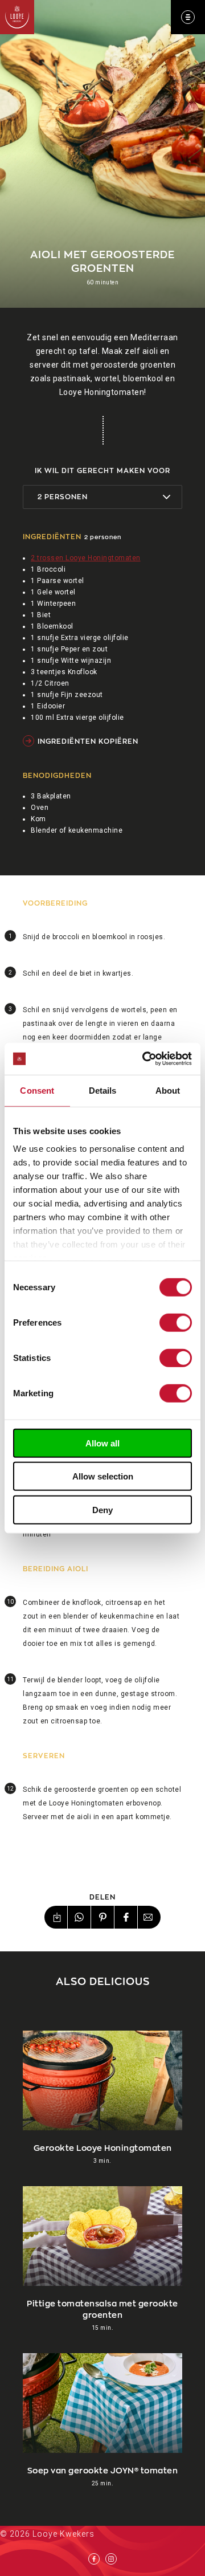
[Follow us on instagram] (111, 2559)
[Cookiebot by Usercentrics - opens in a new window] (145, 1059)
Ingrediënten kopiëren (88, 741)
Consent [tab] (37, 1090)
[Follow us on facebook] (94, 2559)
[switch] (176, 1322)
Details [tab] (103, 1090)
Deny (102, 1509)
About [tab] (168, 1090)
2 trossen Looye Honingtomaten (86, 558)
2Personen (63, 496)
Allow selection (103, 1476)
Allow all (102, 1443)
